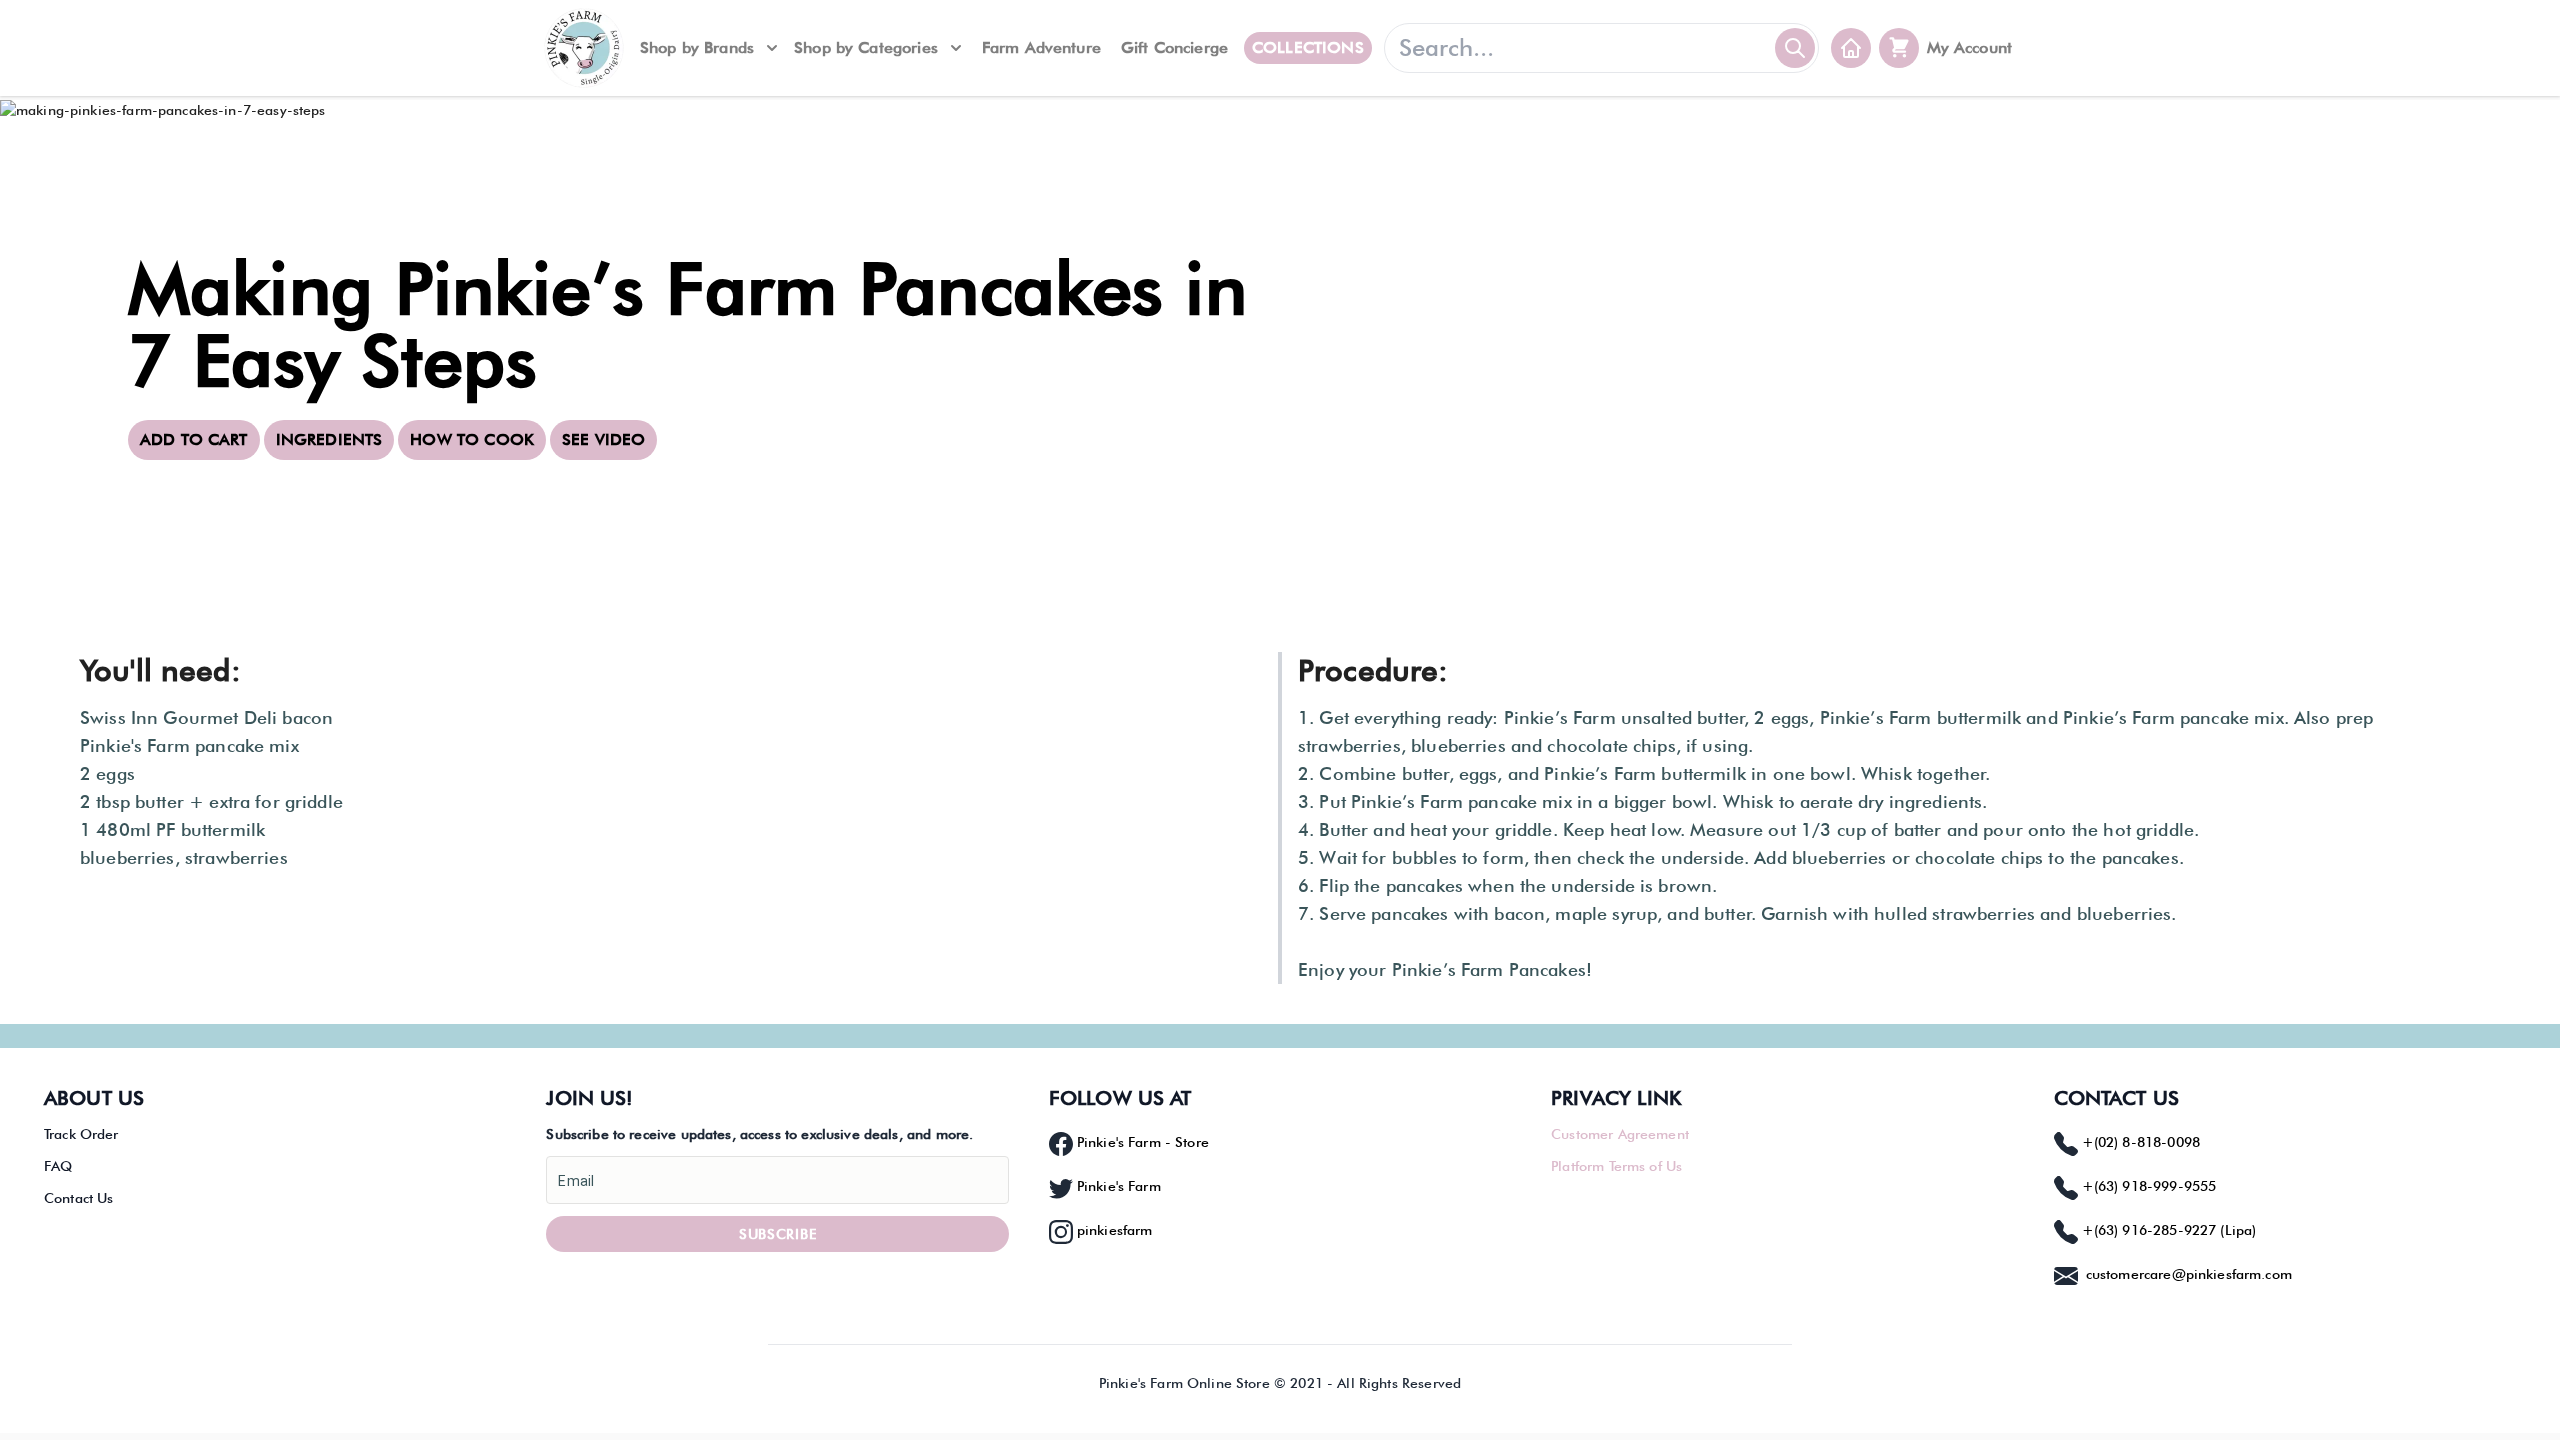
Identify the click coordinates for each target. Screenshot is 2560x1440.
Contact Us (79, 1198)
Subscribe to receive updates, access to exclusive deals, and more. (759, 1134)
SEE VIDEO (603, 439)
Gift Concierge (1174, 47)
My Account (1970, 47)
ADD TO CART (194, 439)
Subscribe (777, 1234)
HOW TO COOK (472, 439)
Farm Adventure (1041, 47)
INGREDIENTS (329, 439)
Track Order (81, 1134)
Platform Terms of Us (1616, 1166)
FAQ (58, 1166)
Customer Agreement (1620, 1134)
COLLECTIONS (1308, 47)
